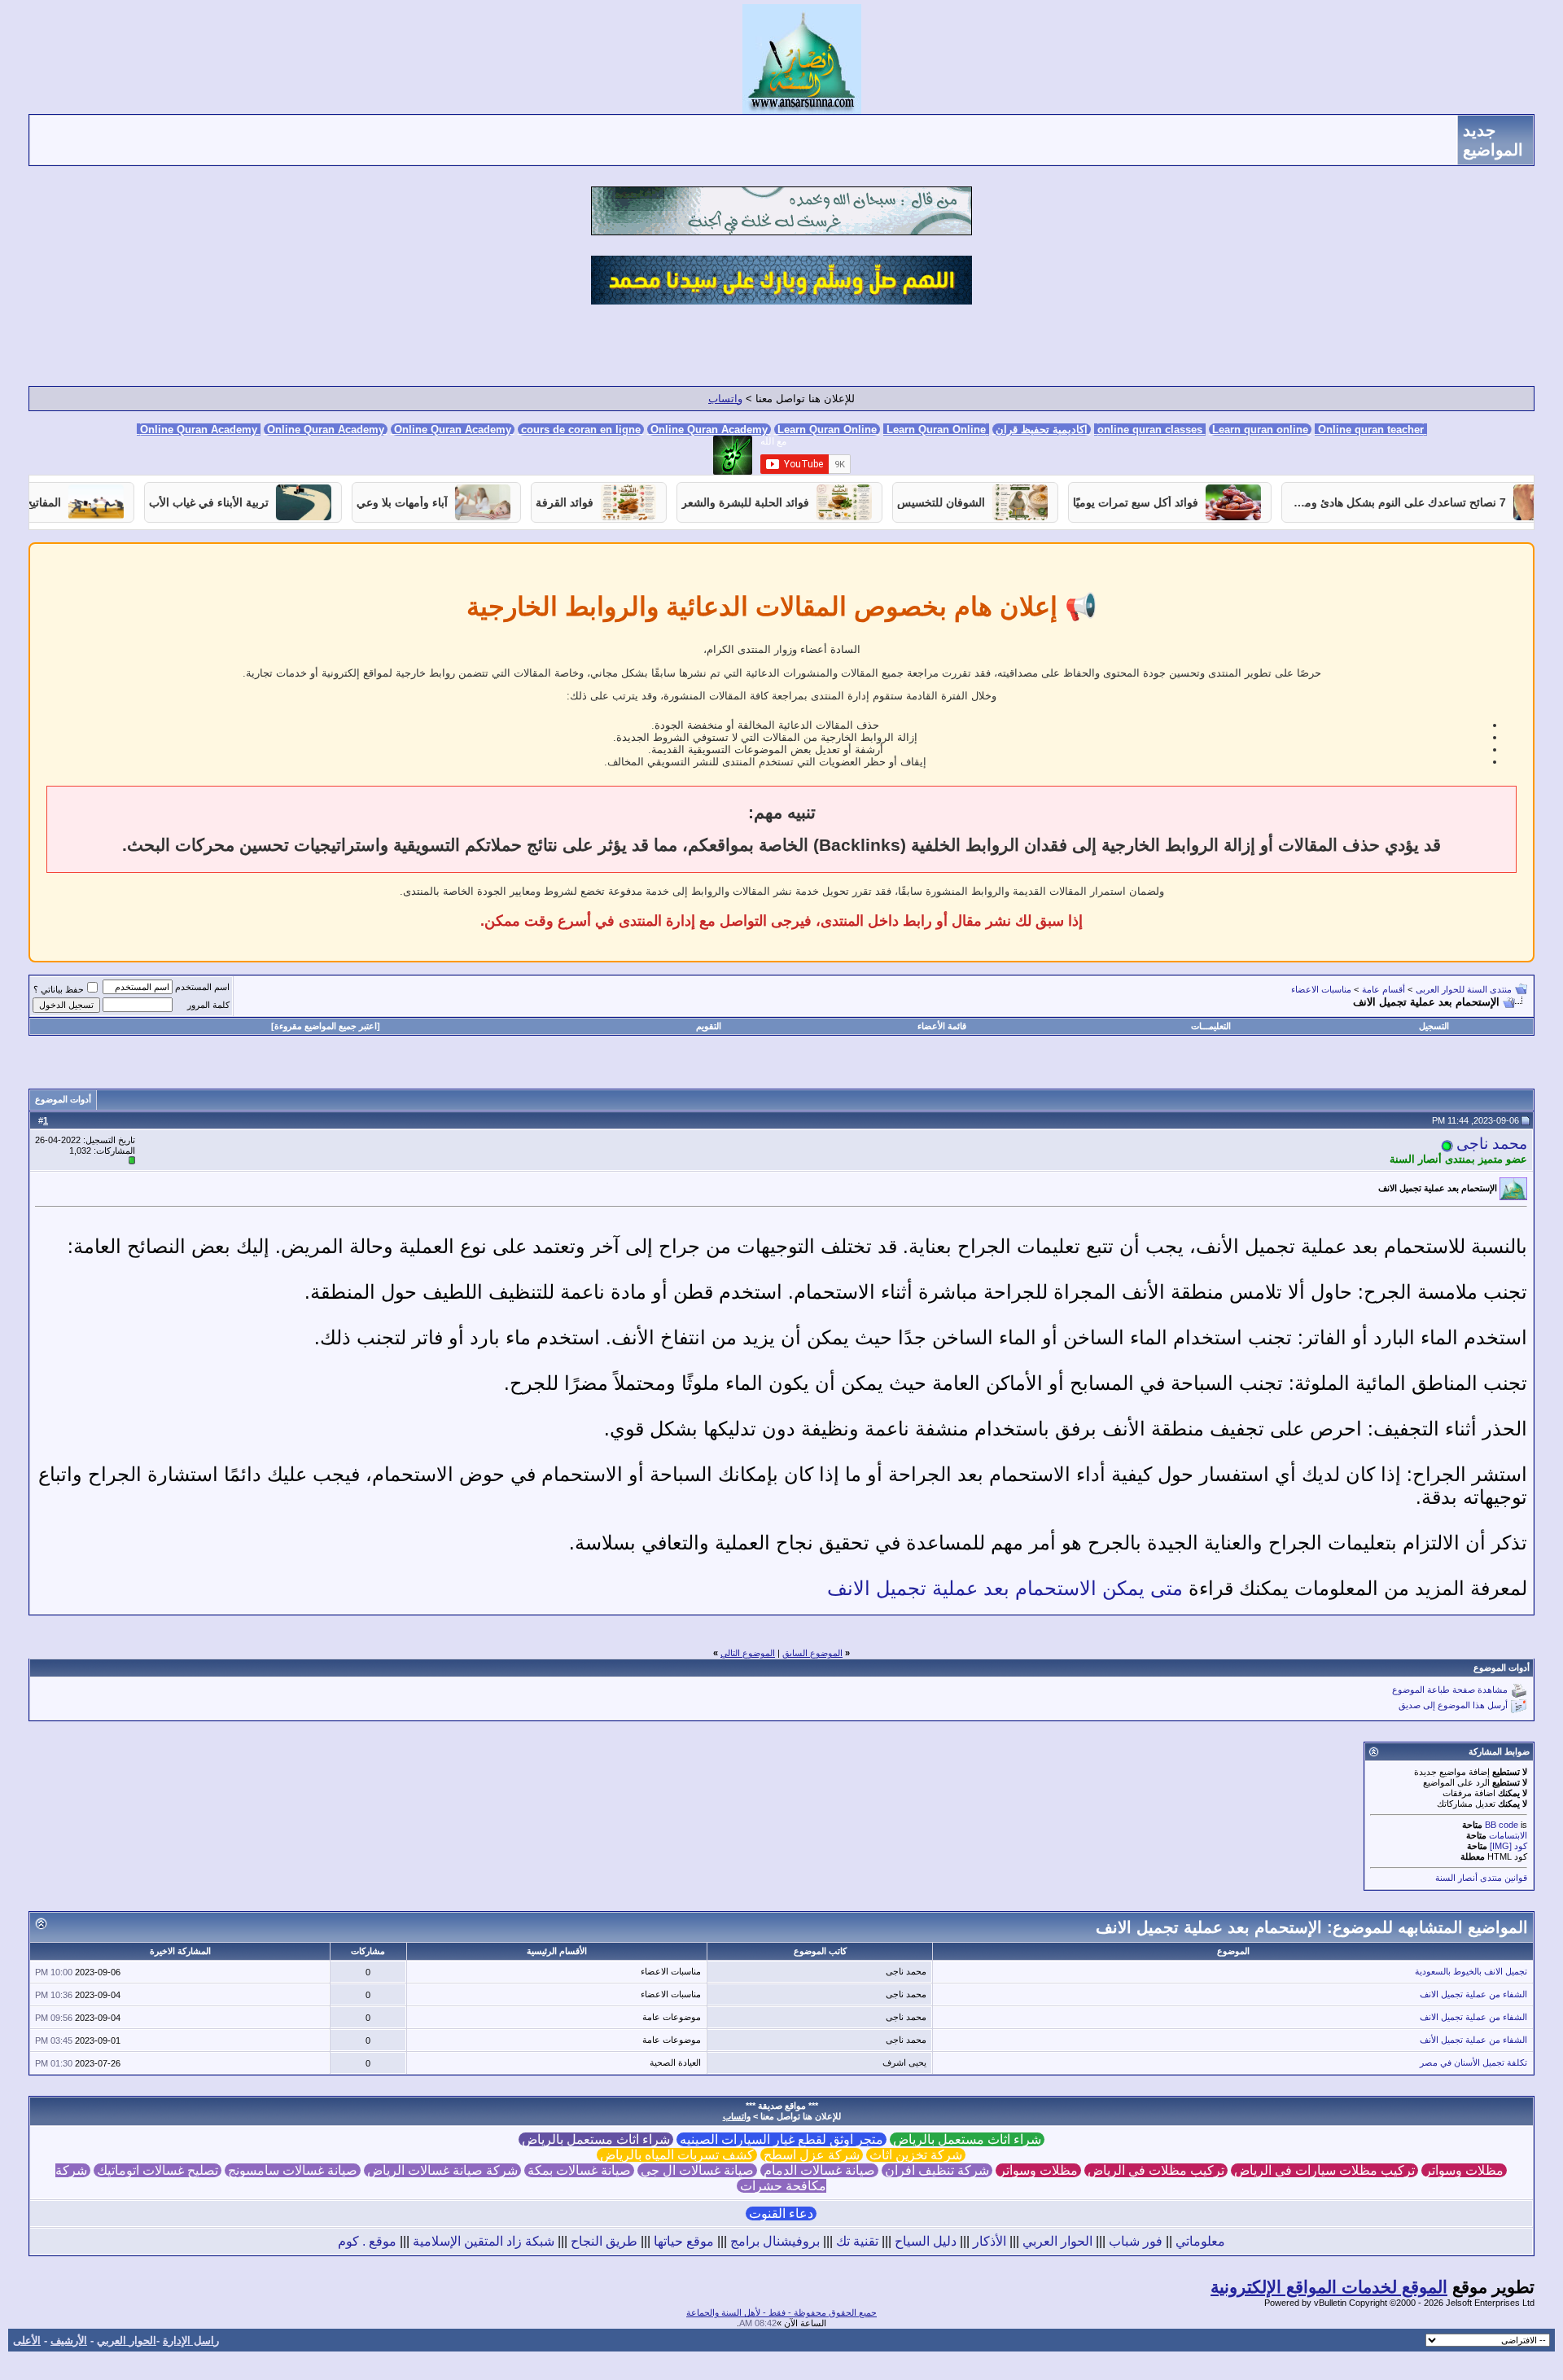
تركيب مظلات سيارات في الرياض (1324, 2170)
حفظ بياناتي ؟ (59, 989)
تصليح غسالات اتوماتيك (158, 2170)
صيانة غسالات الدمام (819, 2170)
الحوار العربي (1057, 2241)
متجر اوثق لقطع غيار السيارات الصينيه (781, 2139)
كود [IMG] (1508, 1846)
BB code (1502, 1825)
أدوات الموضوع (63, 1099)
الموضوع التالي (748, 1653)
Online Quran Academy (326, 430)
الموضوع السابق (812, 1653)
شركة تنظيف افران (937, 2170)
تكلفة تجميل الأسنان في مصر (1473, 2062)
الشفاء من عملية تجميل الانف (1473, 1994)
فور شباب (1136, 2241)
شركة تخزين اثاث (916, 2155)
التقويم (709, 1026)
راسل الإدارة (191, 2341)
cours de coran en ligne (581, 430)
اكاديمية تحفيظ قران (1042, 430)
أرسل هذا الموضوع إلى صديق (1453, 1706)
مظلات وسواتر (1464, 2170)
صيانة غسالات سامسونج (293, 2170)
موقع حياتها (684, 2241)
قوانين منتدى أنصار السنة (1481, 1878)
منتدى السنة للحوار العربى (1464, 989)
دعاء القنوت (781, 2213)
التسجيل (1434, 1026)
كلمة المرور (208, 1005)
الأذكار (989, 2241)
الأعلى (27, 2341)
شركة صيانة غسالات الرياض (442, 2170)
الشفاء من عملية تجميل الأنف (1473, 2040)
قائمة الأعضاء (942, 1026)
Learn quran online (1260, 430)
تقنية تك (857, 2241)
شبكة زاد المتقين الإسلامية (484, 2241)
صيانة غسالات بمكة (579, 2170)
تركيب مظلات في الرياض (1156, 2170)
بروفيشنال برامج (775, 2241)
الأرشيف (69, 2341)
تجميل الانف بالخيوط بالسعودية (1471, 1971)
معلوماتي (1200, 2241)
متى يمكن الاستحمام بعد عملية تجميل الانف (1005, 1588)
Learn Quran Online (827, 430)
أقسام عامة (1383, 989)
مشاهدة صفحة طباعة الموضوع (1450, 1690)
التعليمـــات (1211, 1026)
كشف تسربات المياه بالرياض (677, 2155)
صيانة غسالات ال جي (697, 2170)
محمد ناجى (1492, 1144)
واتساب (725, 399)
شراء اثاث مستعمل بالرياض (967, 2139)
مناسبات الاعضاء (1321, 989)
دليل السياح (926, 2241)
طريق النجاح (604, 2241)
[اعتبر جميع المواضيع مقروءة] (326, 1026)
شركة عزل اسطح (812, 2155)
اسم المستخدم (202, 987)
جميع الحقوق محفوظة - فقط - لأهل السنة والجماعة (781, 2312)
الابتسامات (1508, 1835)
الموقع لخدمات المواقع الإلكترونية (1329, 2287)
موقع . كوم (367, 2241)
